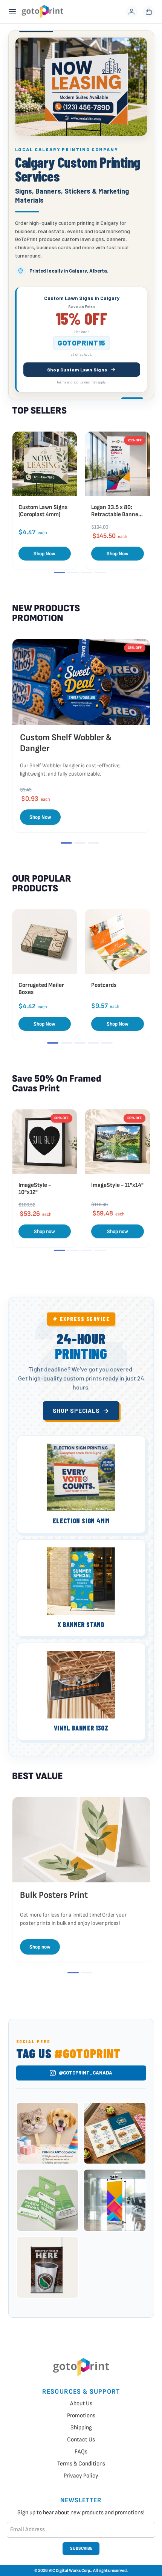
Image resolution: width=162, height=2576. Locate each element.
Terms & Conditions (81, 2464)
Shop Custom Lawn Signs (77, 370)
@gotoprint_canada (86, 2073)
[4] (100, 573)
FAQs (81, 2452)
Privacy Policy (81, 2476)
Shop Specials (76, 1411)
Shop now (44, 1231)
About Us (81, 2404)
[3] (87, 573)
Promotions (81, 2416)
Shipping (81, 2428)
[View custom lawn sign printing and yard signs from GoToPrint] (81, 87)
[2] (73, 573)
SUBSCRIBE (81, 2548)
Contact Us (81, 2440)
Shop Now (44, 554)
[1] (60, 573)
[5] (107, 1043)
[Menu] (12, 12)
